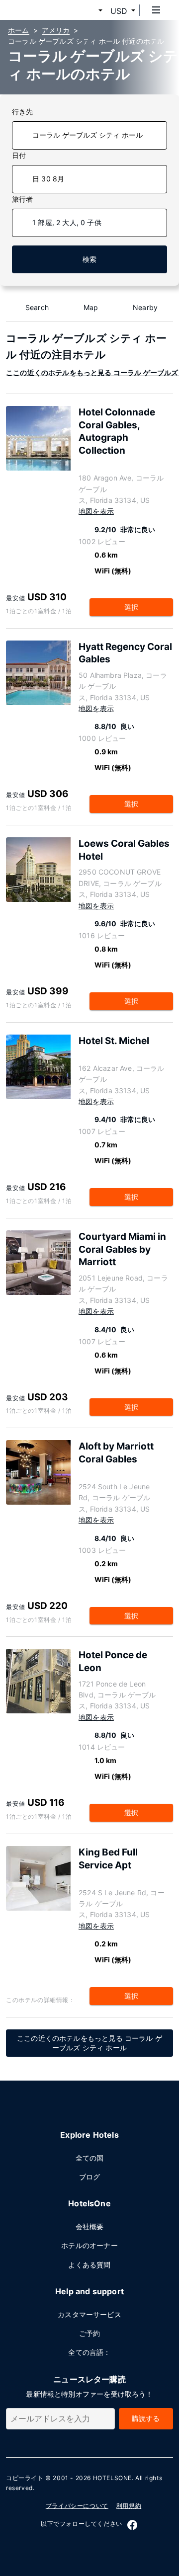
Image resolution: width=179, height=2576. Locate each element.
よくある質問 (89, 2265)
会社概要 (90, 2226)
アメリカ (56, 30)
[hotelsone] (45, 10)
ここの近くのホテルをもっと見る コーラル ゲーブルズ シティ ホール (89, 2043)
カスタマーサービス (89, 2314)
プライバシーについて (77, 2506)
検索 (89, 259)
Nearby (145, 307)
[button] (89, 11)
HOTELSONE (112, 2478)
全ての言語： (89, 2352)
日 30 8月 (48, 179)
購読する (146, 2418)
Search (37, 307)
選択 (131, 607)
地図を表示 (96, 511)
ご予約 (90, 2333)
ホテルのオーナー (89, 2245)
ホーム (19, 30)
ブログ (90, 2177)
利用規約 (129, 2506)
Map (91, 307)
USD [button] (119, 11)
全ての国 (90, 2158)
